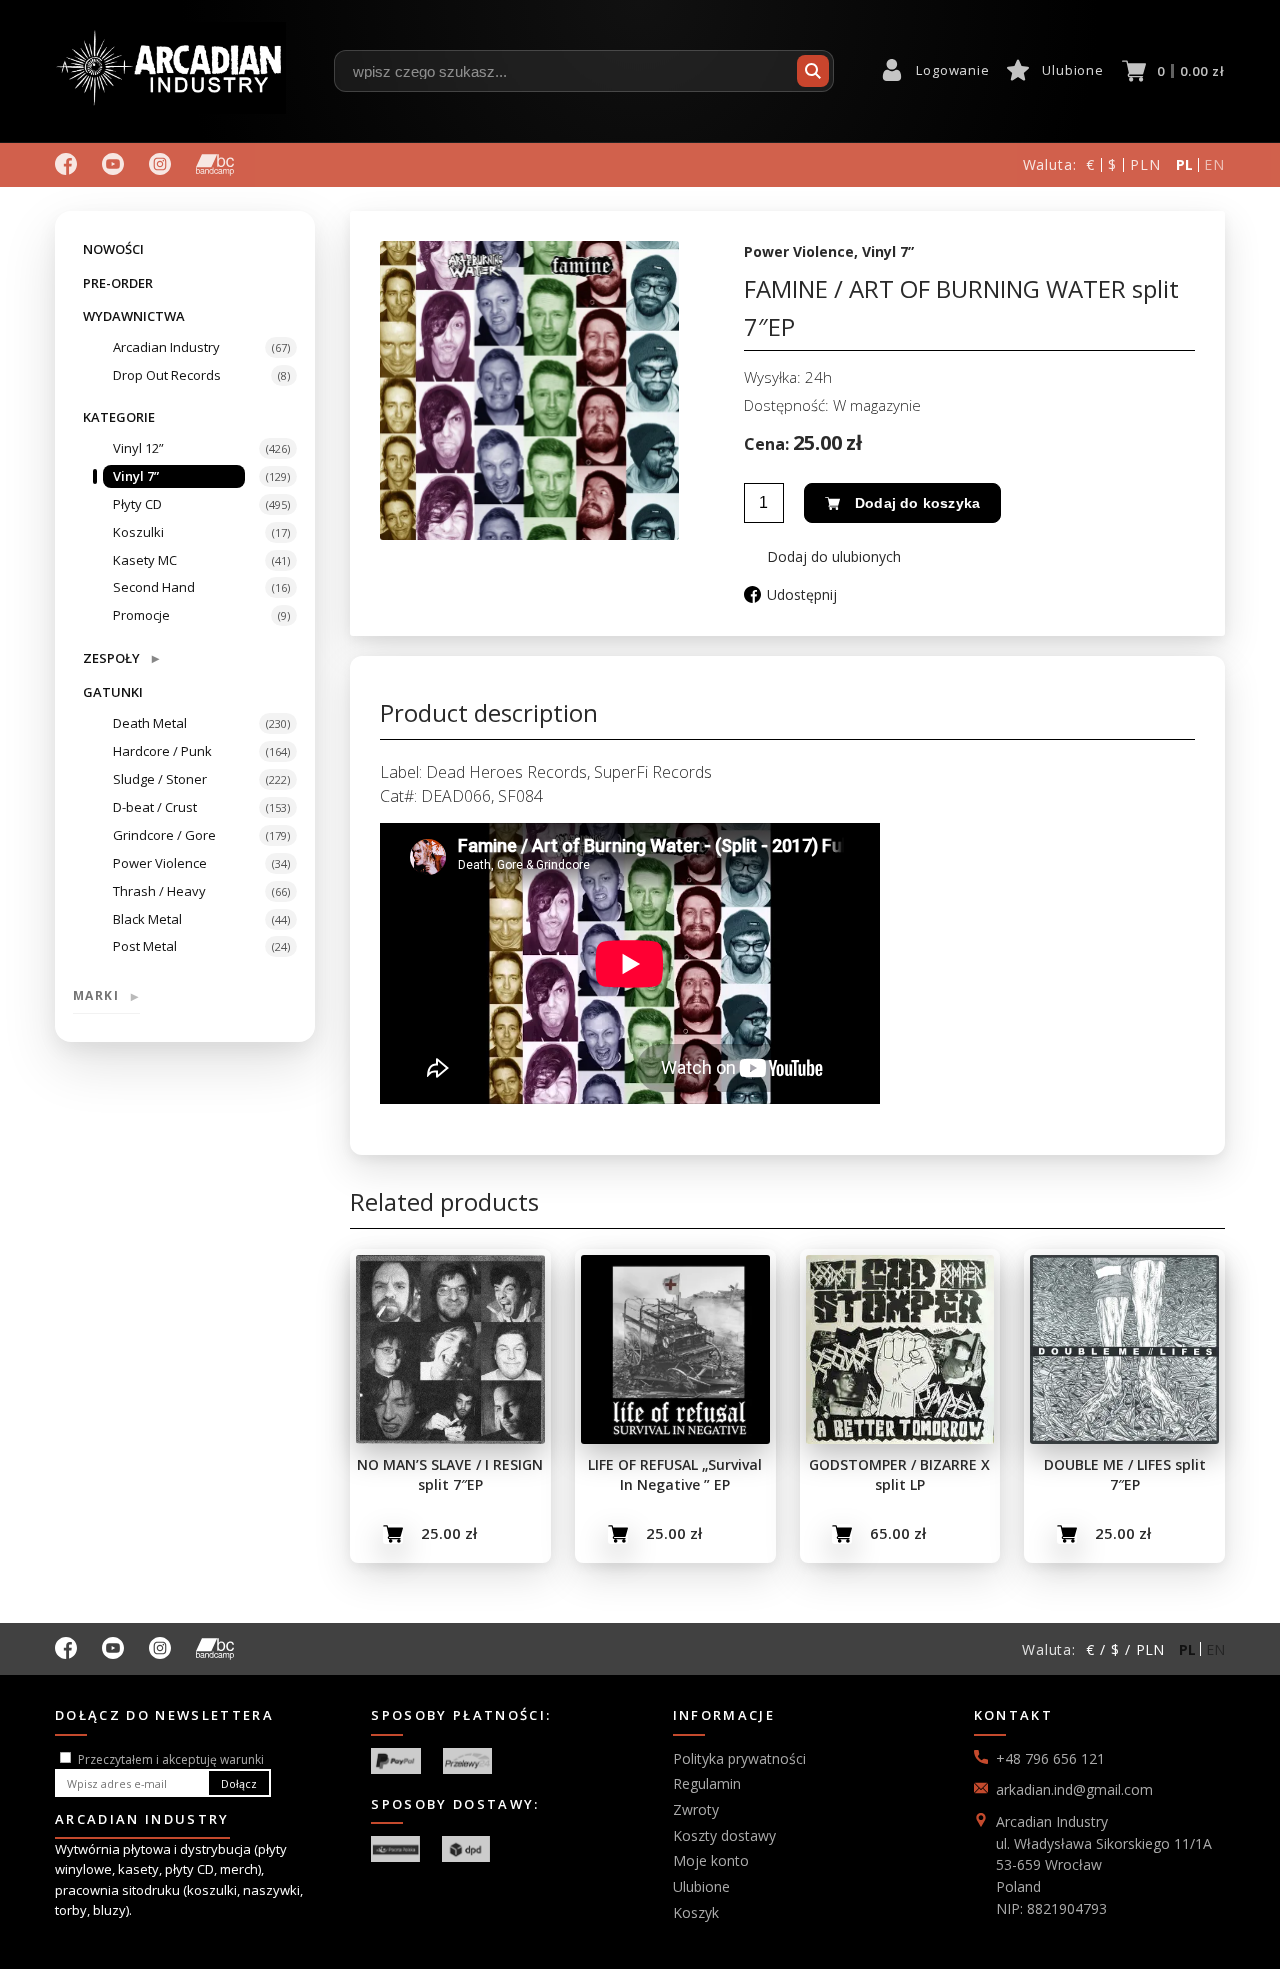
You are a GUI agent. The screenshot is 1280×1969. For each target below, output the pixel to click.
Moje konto (711, 1860)
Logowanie (952, 70)
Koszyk (696, 1912)
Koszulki (138, 532)
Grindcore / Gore (164, 835)
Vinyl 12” (138, 448)
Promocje (141, 615)
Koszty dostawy (724, 1835)
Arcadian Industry (166, 347)
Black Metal (147, 919)
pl (1185, 164)
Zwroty (696, 1809)
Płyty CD (137, 504)
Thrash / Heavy (159, 891)
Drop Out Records (167, 375)
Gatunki (113, 692)
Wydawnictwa (134, 316)
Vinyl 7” (136, 476)
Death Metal (150, 723)
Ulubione (1072, 70)
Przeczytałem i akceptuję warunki (171, 1759)
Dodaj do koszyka (917, 503)
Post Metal (145, 946)
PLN (1145, 164)
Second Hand (154, 587)
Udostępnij (802, 594)
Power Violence (160, 863)
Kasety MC (145, 560)
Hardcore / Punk (162, 751)
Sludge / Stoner (160, 779)
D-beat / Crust (155, 807)
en (1214, 164)
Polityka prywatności (739, 1758)
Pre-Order (118, 283)
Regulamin (707, 1783)
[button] (822, 556)
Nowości (113, 249)
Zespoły (121, 657)
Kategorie (119, 417)
